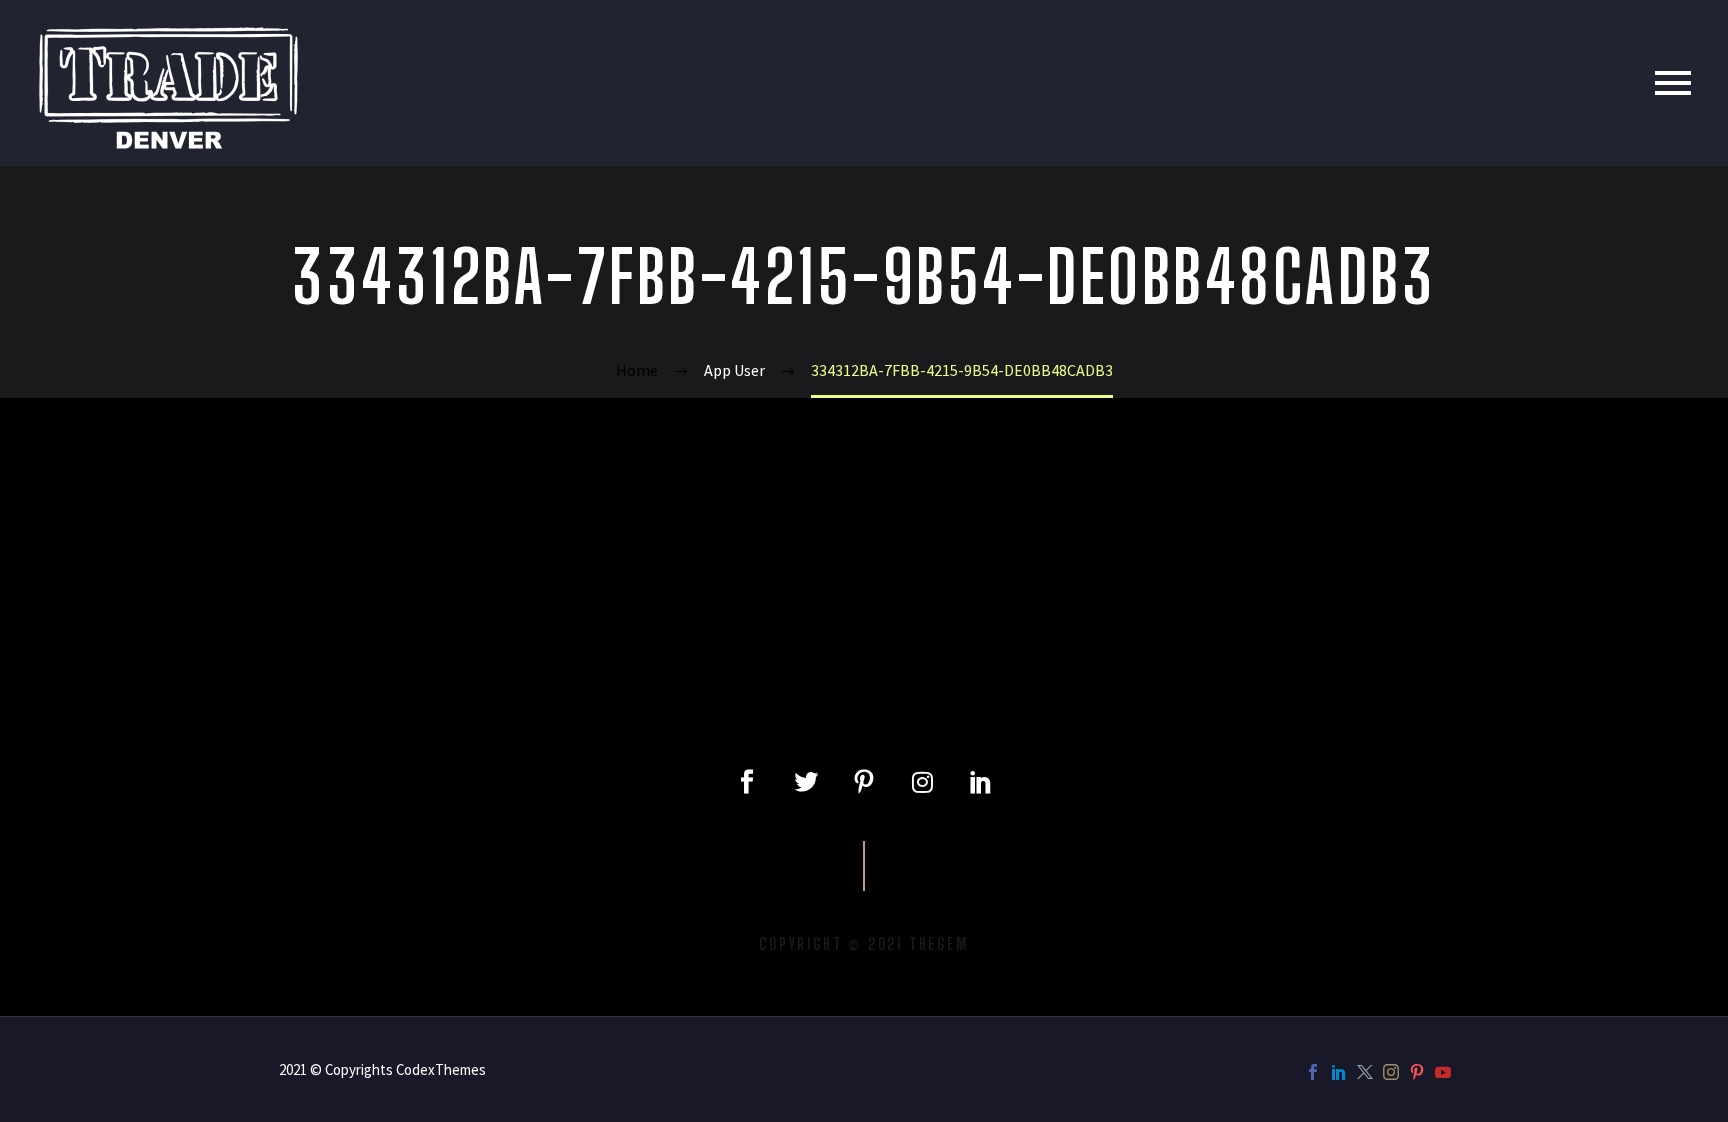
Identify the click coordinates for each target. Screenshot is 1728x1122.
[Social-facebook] (747, 782)
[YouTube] (1443, 1072)
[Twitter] (805, 782)
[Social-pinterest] (864, 782)
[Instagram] (922, 782)
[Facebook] (1313, 1072)
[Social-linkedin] (981, 782)
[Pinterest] (1417, 1072)
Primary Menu (1673, 83)
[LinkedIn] (1339, 1072)
